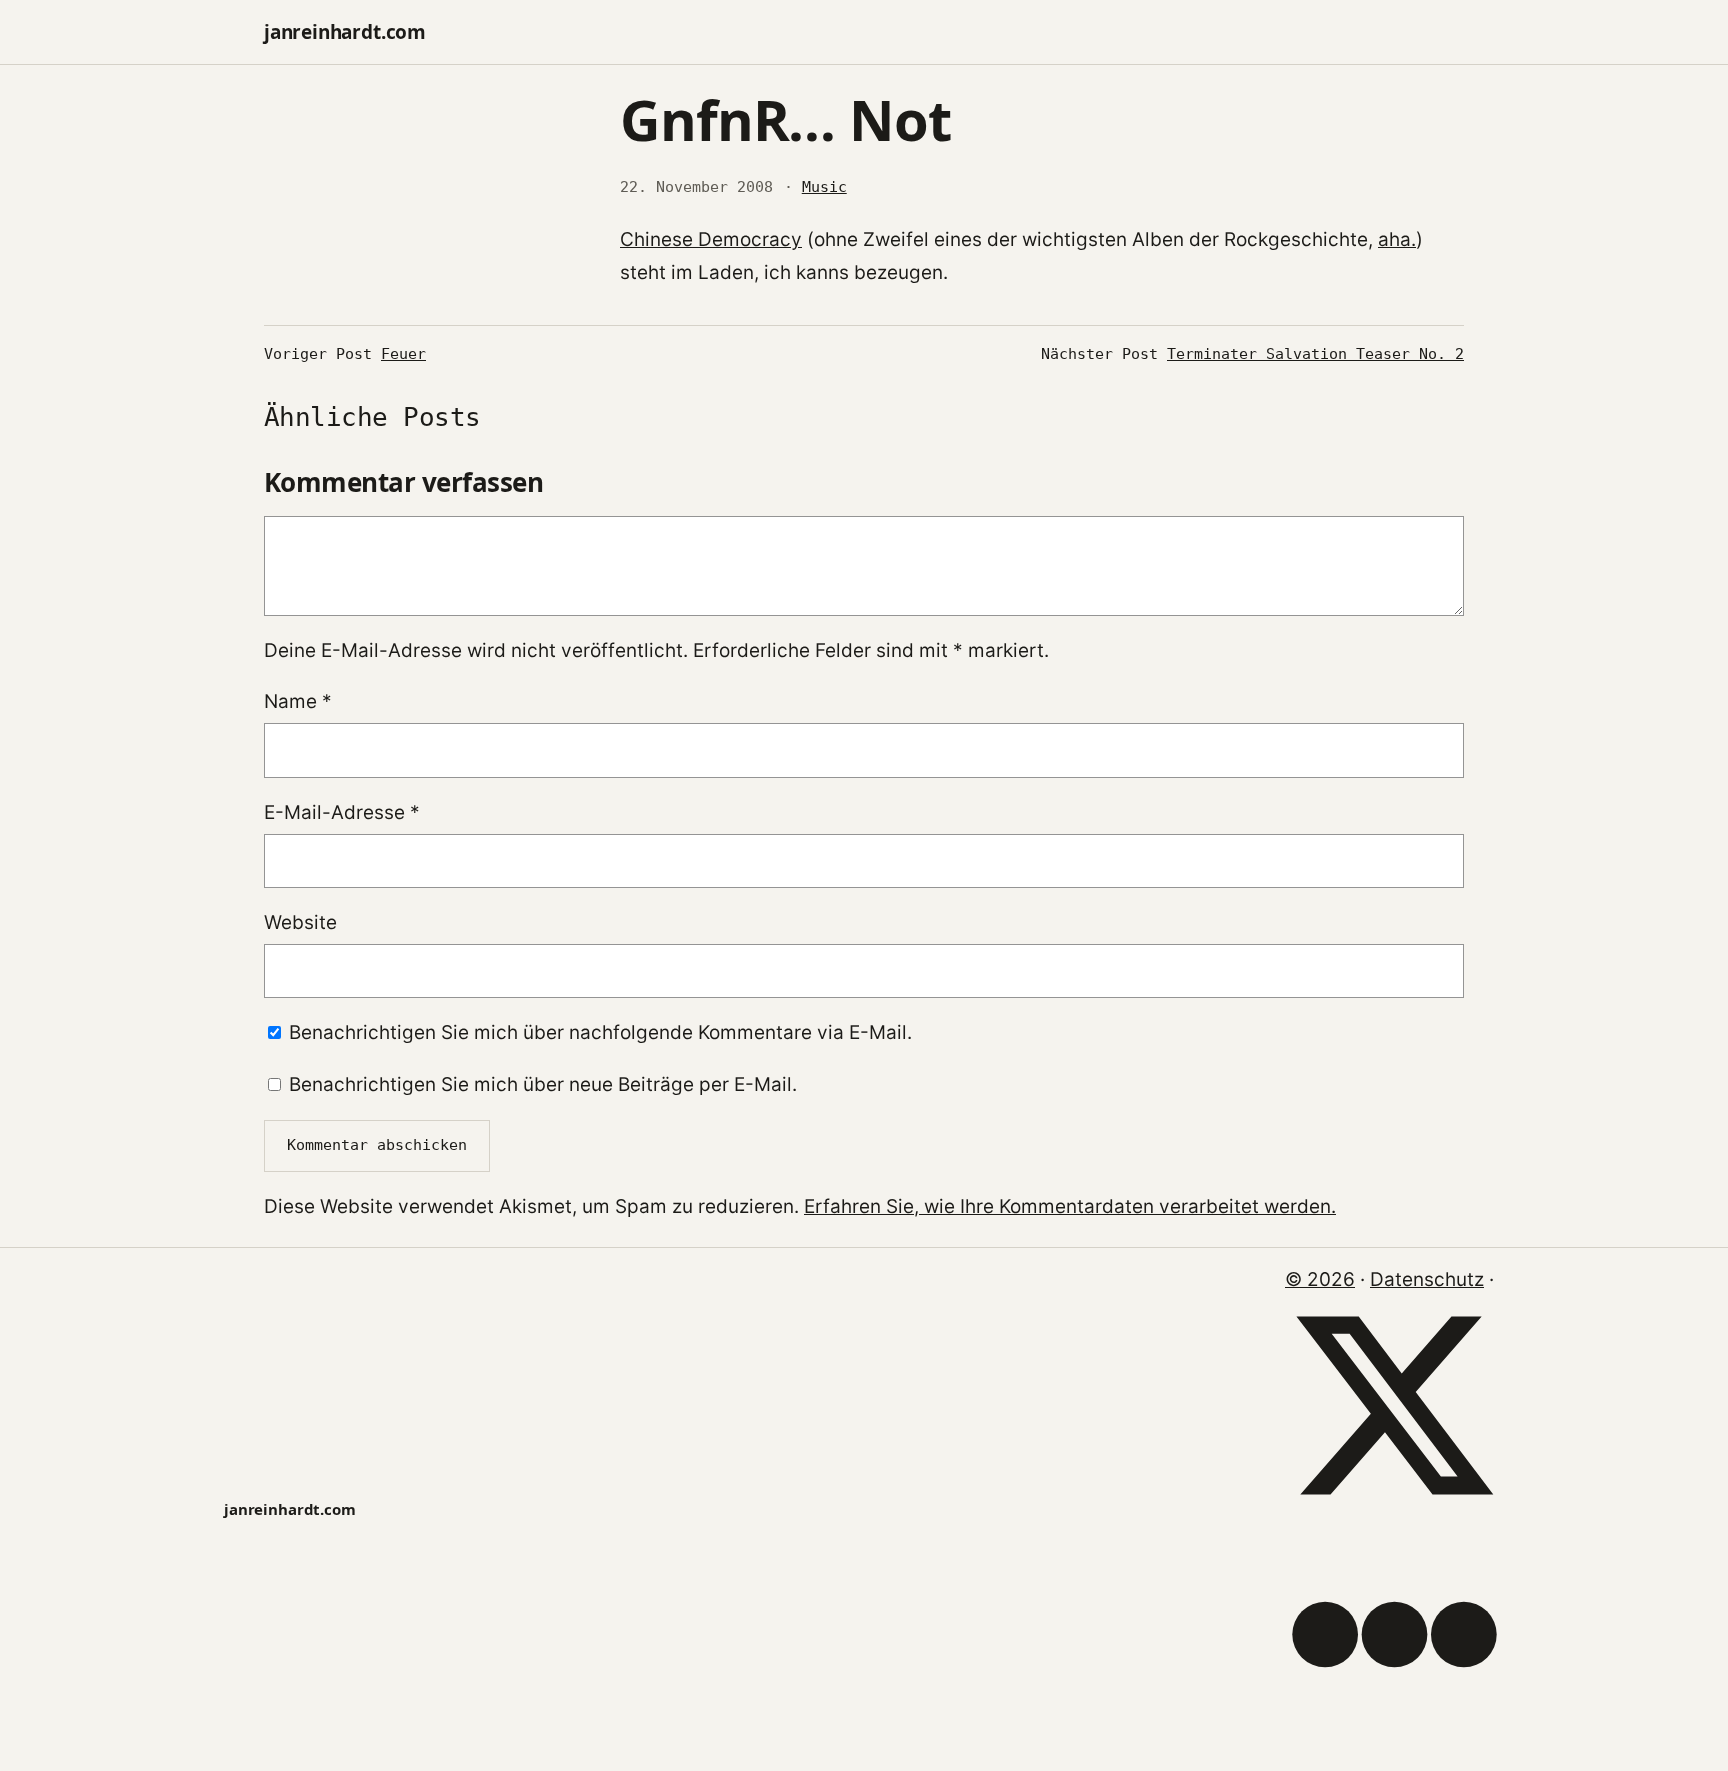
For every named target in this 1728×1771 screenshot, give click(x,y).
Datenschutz (1427, 1279)
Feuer (403, 354)
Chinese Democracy (711, 239)
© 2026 (1320, 1279)
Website (300, 922)
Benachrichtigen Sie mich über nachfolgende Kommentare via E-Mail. (600, 1032)
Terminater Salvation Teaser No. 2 (1315, 354)
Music (824, 187)
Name (298, 701)
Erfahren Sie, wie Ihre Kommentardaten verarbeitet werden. (1070, 1206)
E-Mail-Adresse (342, 812)
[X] (1394, 1508)
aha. (1397, 239)
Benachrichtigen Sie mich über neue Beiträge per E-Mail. (543, 1084)
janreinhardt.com (345, 32)
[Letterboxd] (1394, 1737)
